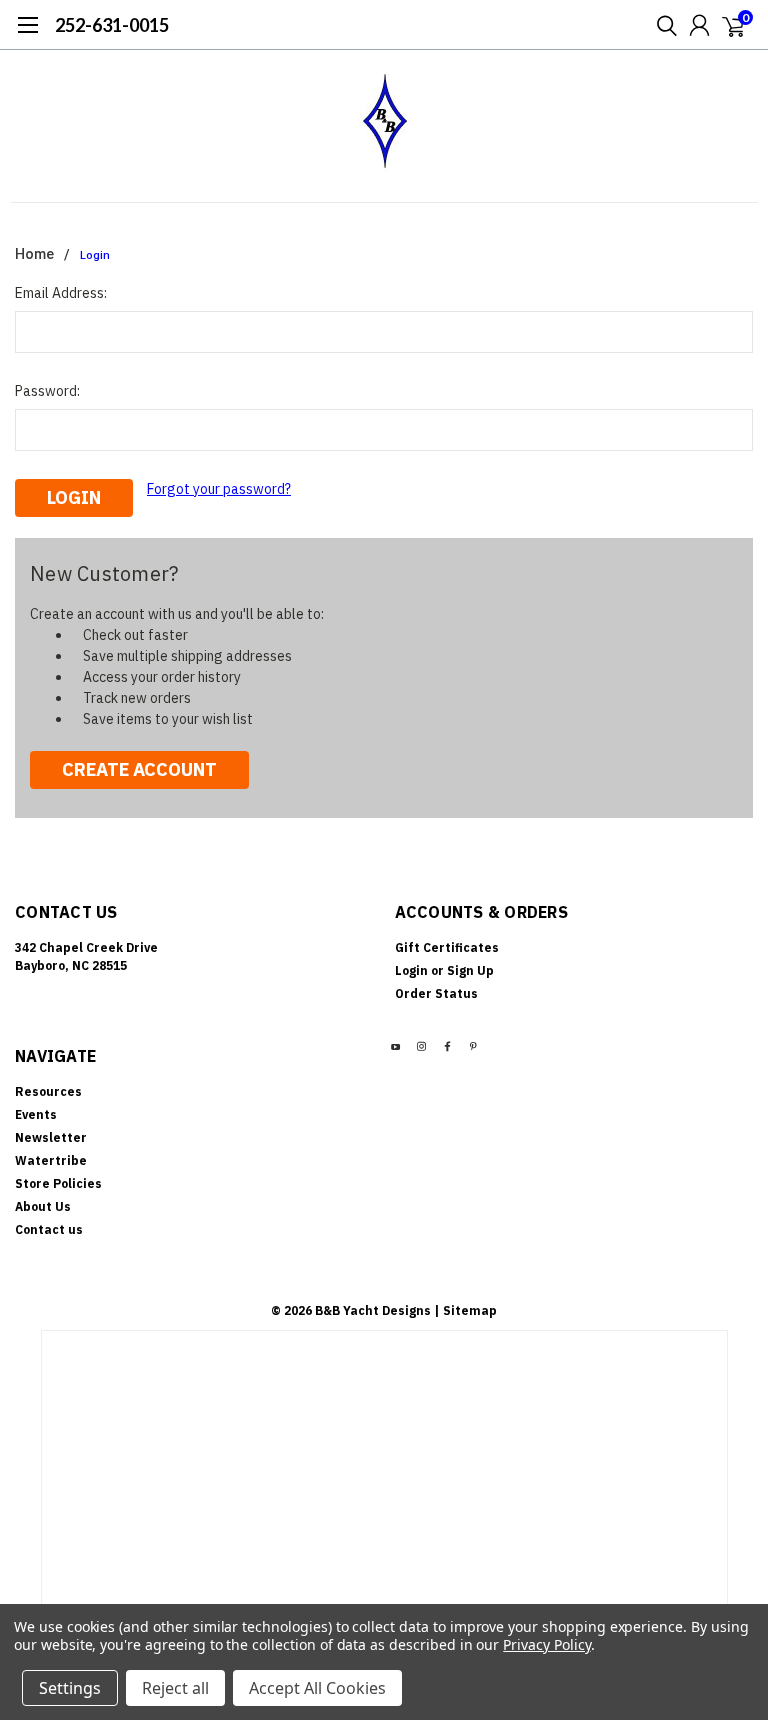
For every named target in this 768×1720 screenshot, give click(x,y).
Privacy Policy (546, 1644)
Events (36, 1114)
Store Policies (58, 1183)
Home (34, 254)
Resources (48, 1091)
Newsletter (51, 1137)
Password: (47, 391)
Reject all (175, 1688)
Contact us (49, 1229)
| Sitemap (465, 1310)
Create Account (139, 769)
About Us (43, 1206)
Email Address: (61, 293)
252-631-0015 (112, 25)
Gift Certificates (447, 947)
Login (95, 255)
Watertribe (51, 1160)
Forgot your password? (219, 489)
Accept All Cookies (317, 1688)
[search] (662, 25)
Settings (70, 1688)
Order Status (436, 993)
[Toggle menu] (27, 35)
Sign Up (470, 970)
